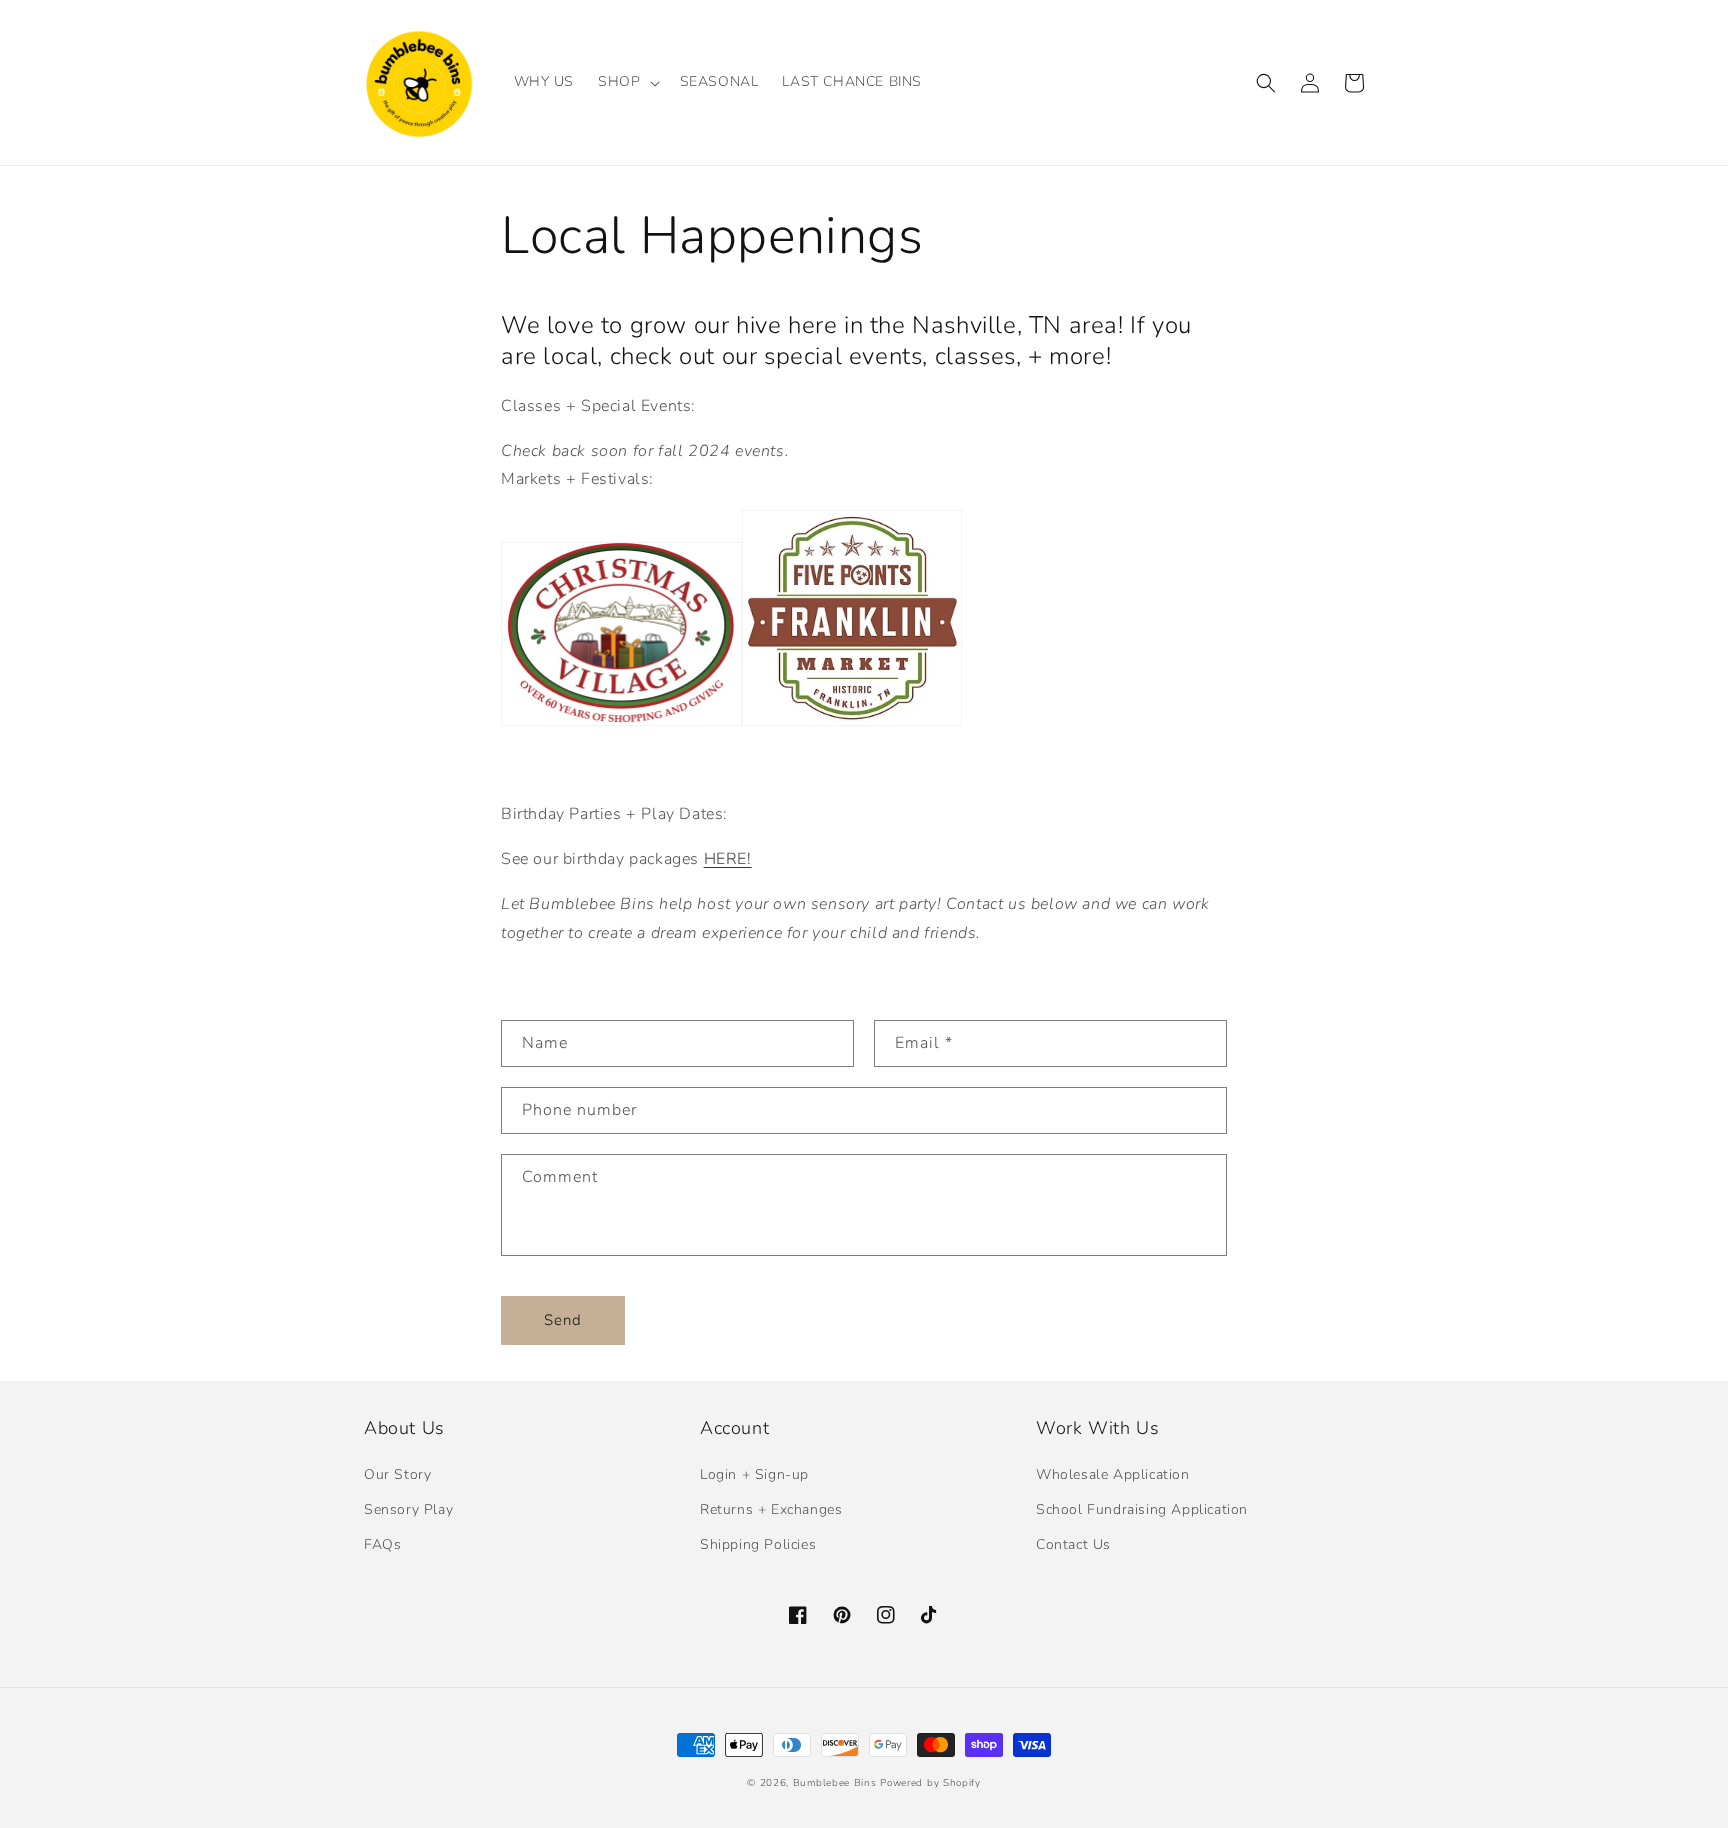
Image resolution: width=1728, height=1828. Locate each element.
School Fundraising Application (1142, 1509)
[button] (626, 82)
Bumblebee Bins (837, 1783)
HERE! (728, 859)
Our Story (397, 1474)
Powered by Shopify (930, 1783)
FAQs (382, 1544)
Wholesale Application (1113, 1474)
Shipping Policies (758, 1544)
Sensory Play (408, 1509)
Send (563, 1320)
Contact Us (1073, 1544)
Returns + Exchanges (771, 1509)
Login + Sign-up (754, 1474)
